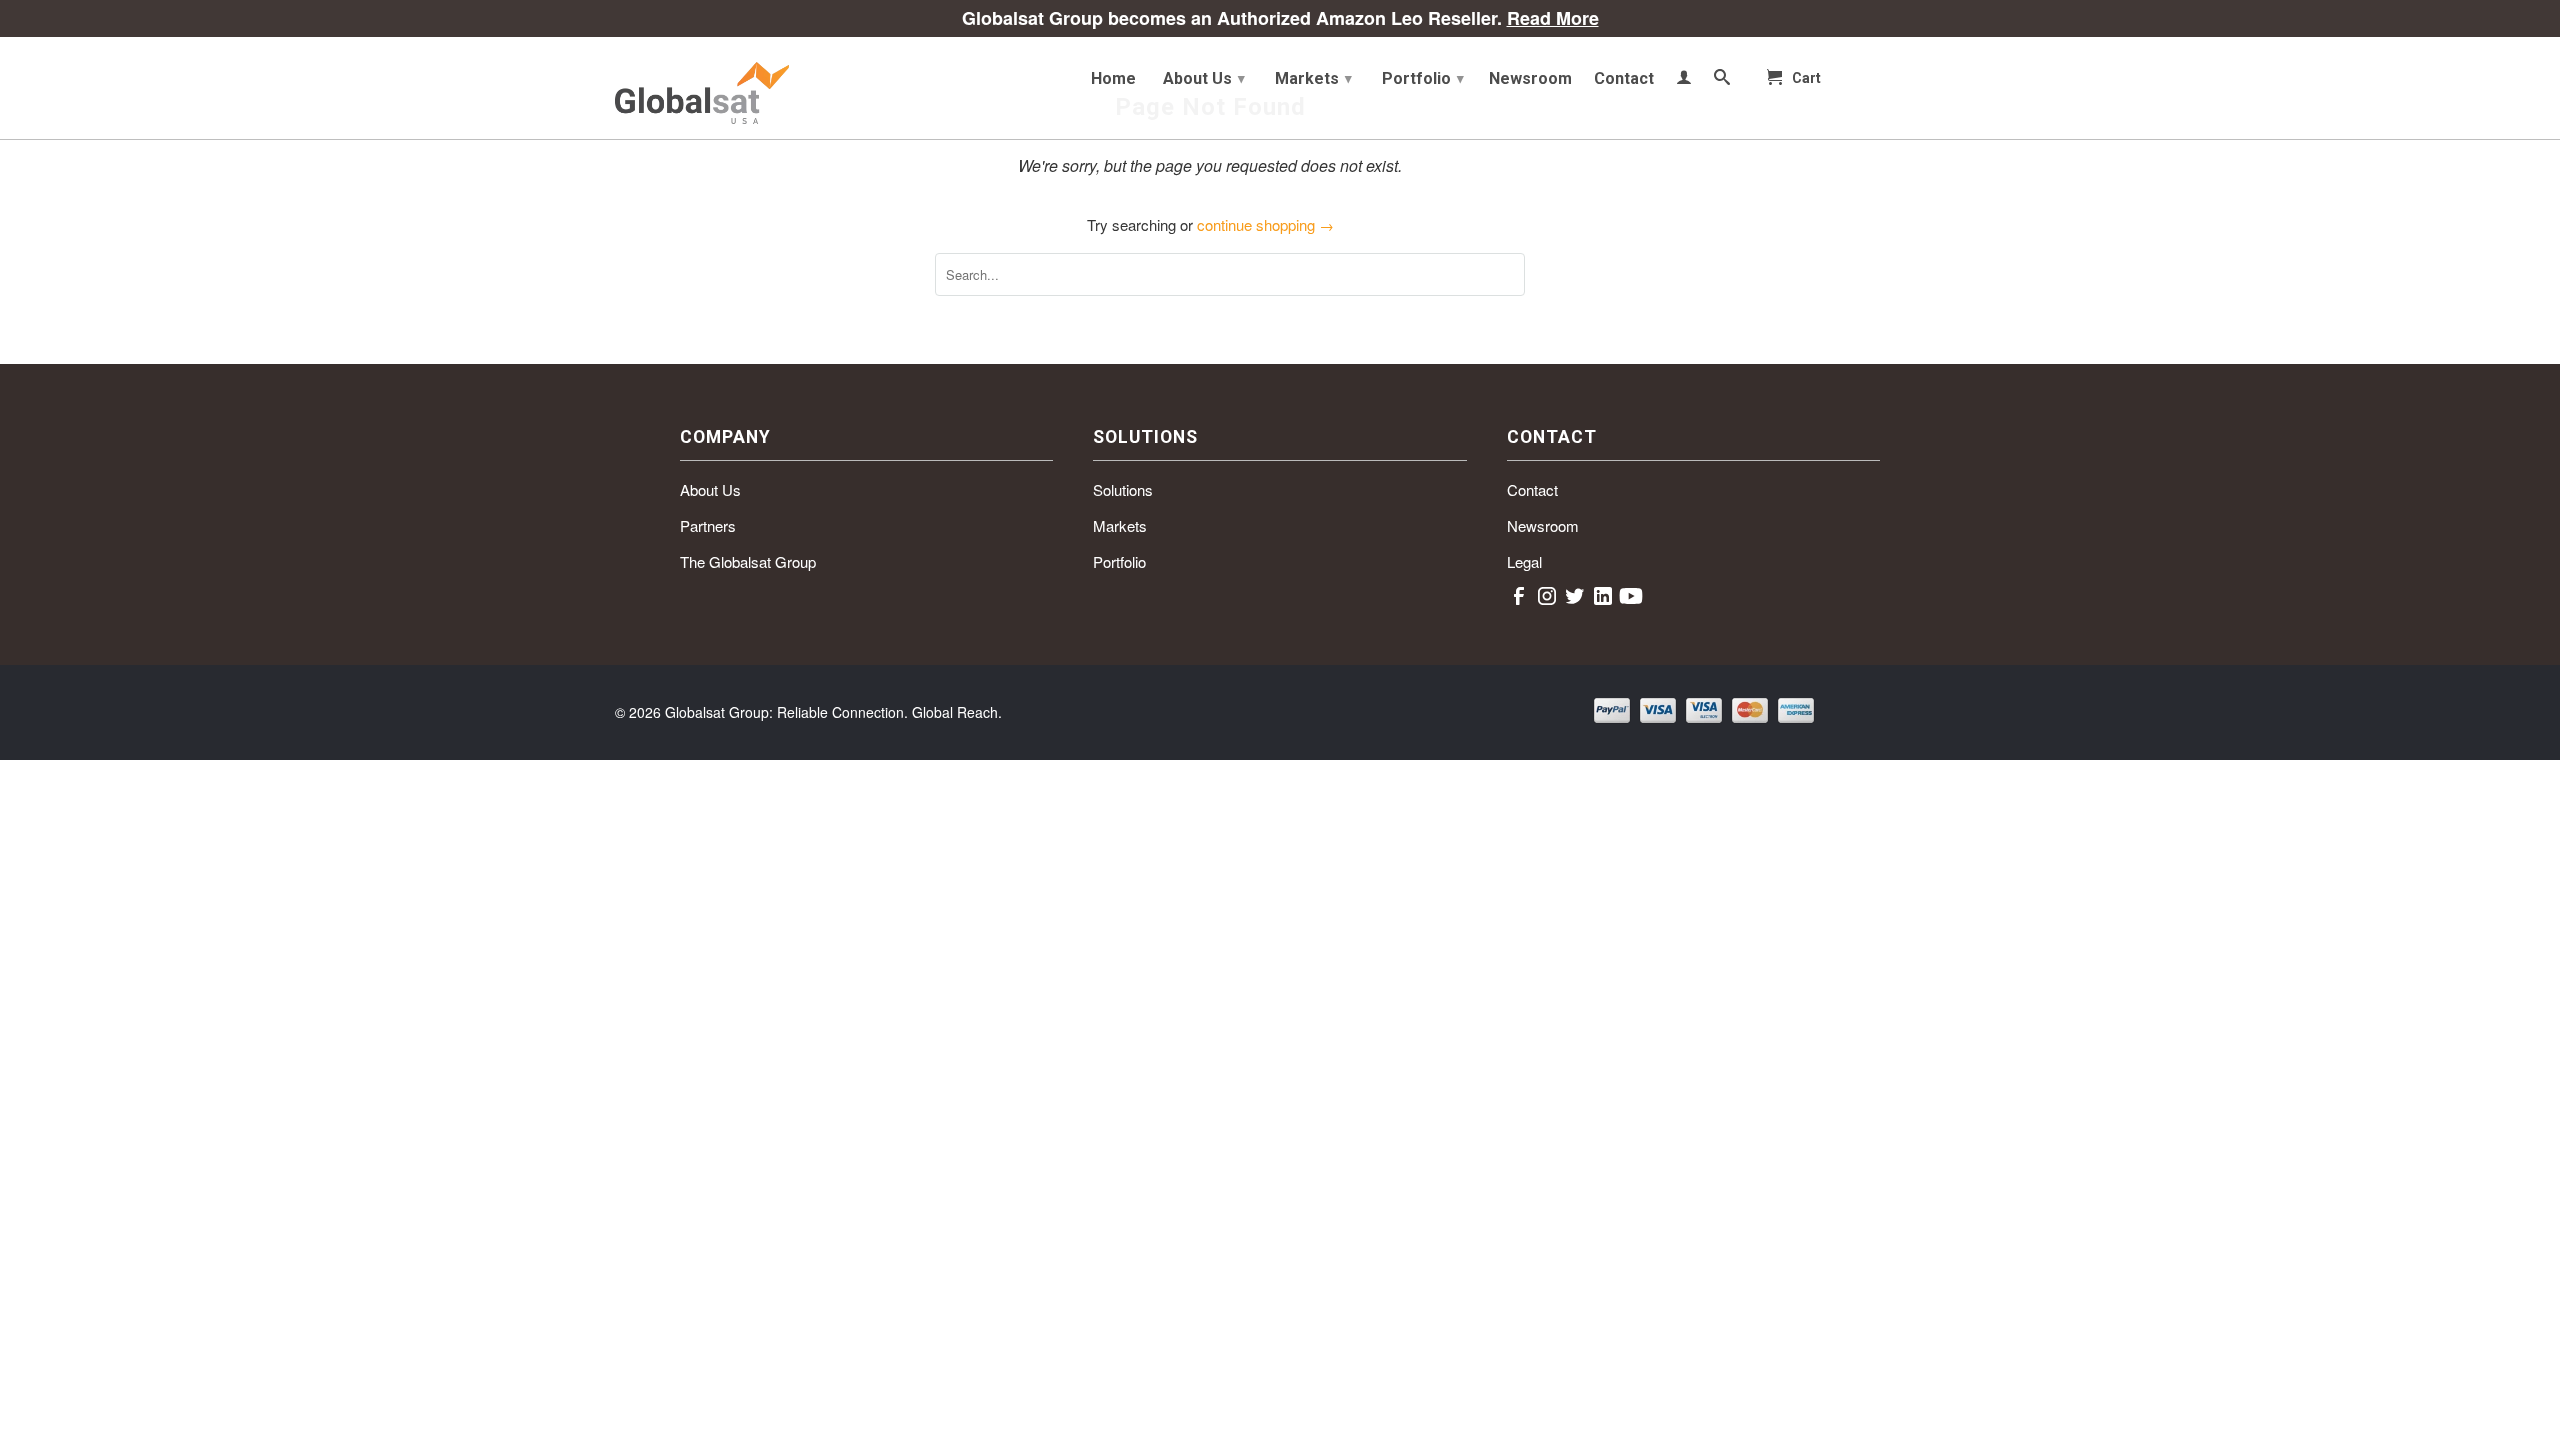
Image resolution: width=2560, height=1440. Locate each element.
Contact (1624, 79)
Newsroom (1530, 79)
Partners (708, 525)
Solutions (1123, 489)
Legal (1524, 561)
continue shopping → (1265, 224)
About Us (1204, 78)
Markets (1313, 78)
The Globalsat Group (748, 561)
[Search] (1722, 81)
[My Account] (1684, 81)
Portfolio (1423, 78)
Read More (1553, 18)
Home (1113, 79)
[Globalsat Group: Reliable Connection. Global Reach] (760, 88)
